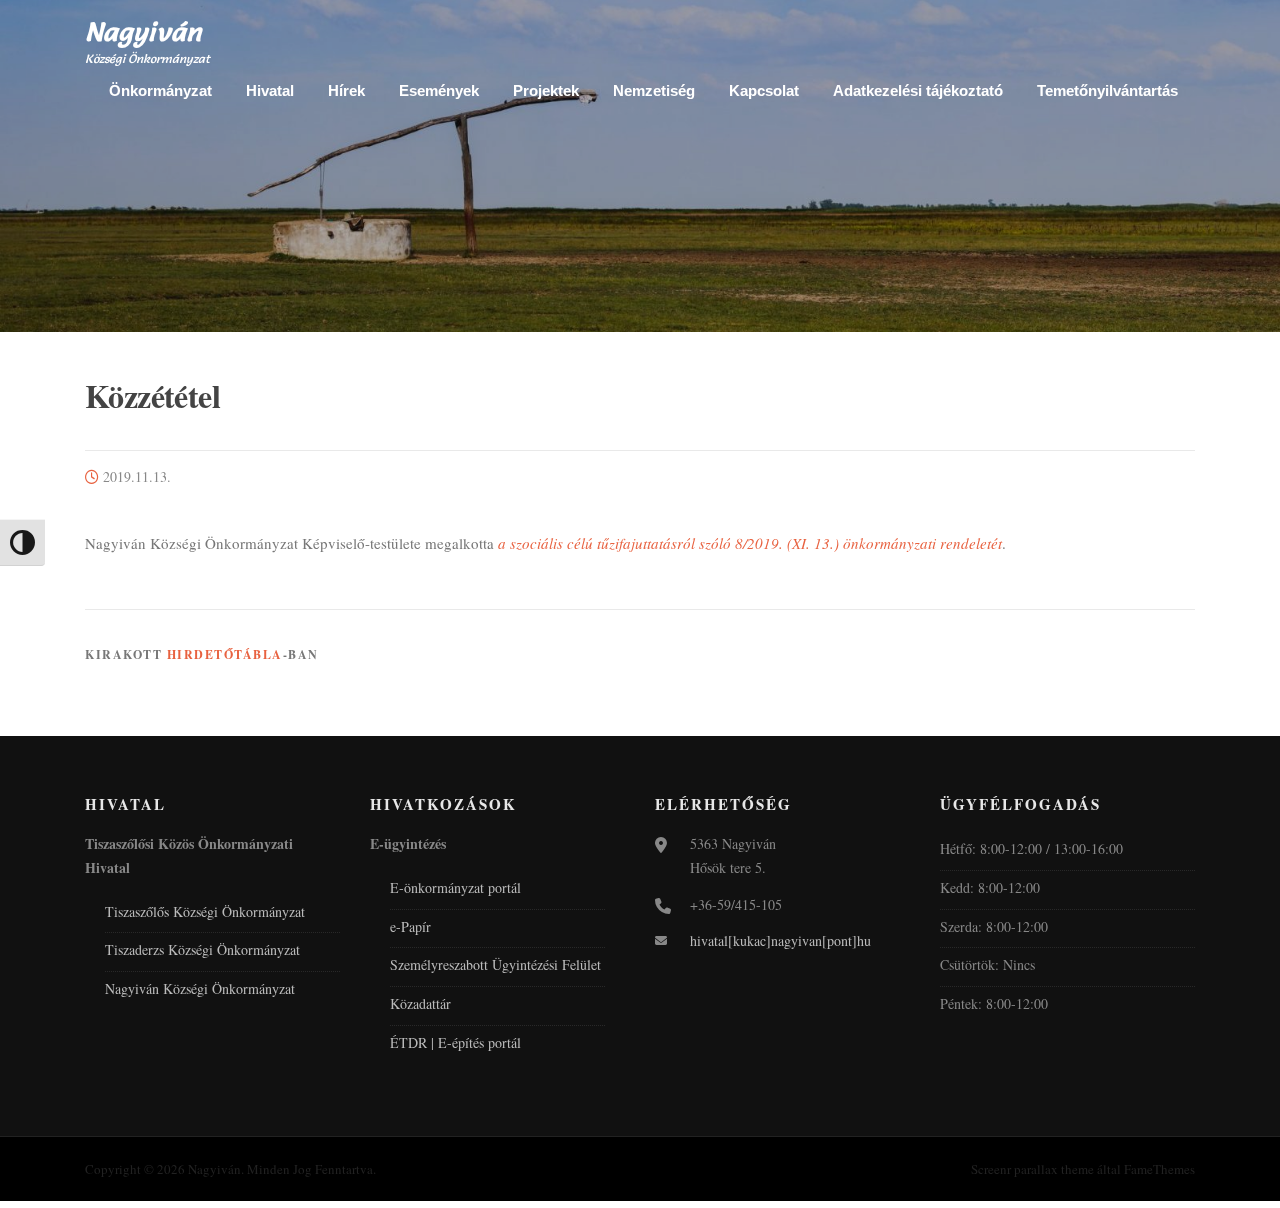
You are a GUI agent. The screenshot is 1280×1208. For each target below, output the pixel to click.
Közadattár (420, 1003)
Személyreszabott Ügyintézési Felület (495, 964)
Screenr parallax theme (1032, 1169)
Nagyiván (143, 32)
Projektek (546, 90)
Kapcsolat (764, 90)
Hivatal (270, 90)
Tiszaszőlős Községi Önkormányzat (205, 911)
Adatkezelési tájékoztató (918, 90)
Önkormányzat (160, 90)
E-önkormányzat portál (455, 887)
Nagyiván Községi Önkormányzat (200, 988)
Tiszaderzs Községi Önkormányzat (202, 949)
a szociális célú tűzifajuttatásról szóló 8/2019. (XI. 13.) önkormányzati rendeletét (750, 543)
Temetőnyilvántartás (1107, 90)
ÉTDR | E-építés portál (455, 1042)
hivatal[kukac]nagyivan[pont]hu (780, 940)
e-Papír (410, 926)
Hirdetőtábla (225, 654)
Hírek (346, 90)
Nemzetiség (654, 90)
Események (439, 90)
